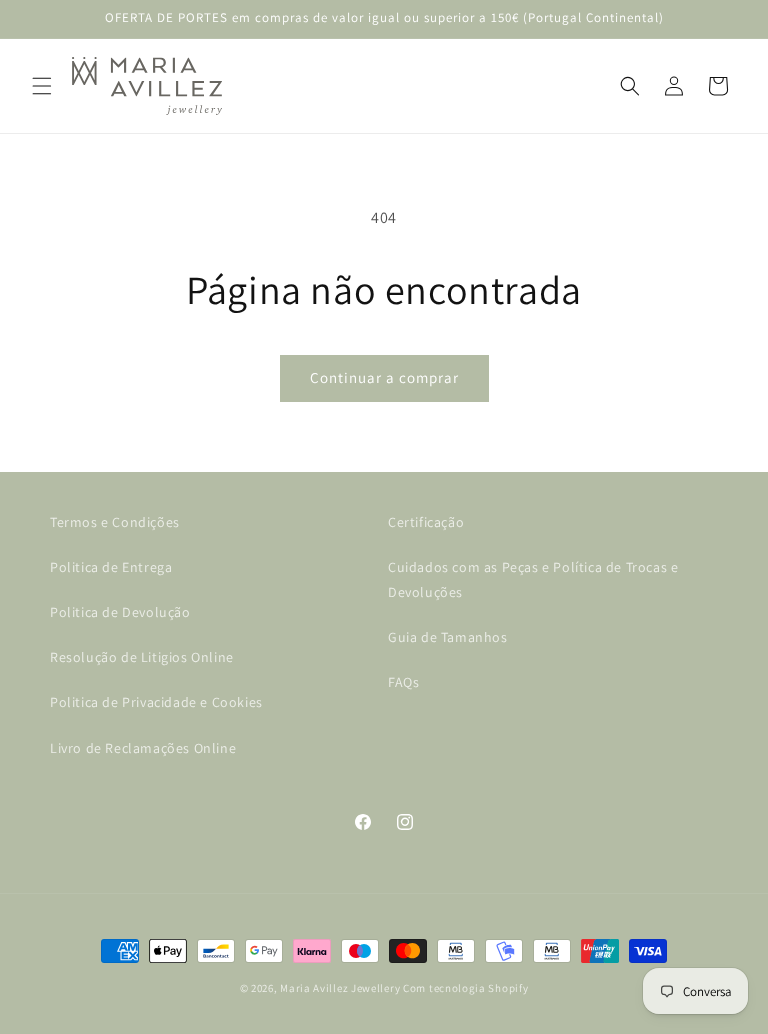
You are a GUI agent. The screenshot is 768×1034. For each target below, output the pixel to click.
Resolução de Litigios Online (142, 657)
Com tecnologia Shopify (465, 988)
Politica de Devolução (120, 612)
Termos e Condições (115, 522)
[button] (42, 86)
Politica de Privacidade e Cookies (156, 702)
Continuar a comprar (384, 377)
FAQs (403, 682)
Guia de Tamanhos (448, 637)
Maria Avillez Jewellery (340, 988)
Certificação (426, 522)
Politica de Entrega (111, 567)
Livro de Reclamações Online (143, 748)
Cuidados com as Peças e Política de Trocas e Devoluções (533, 579)
